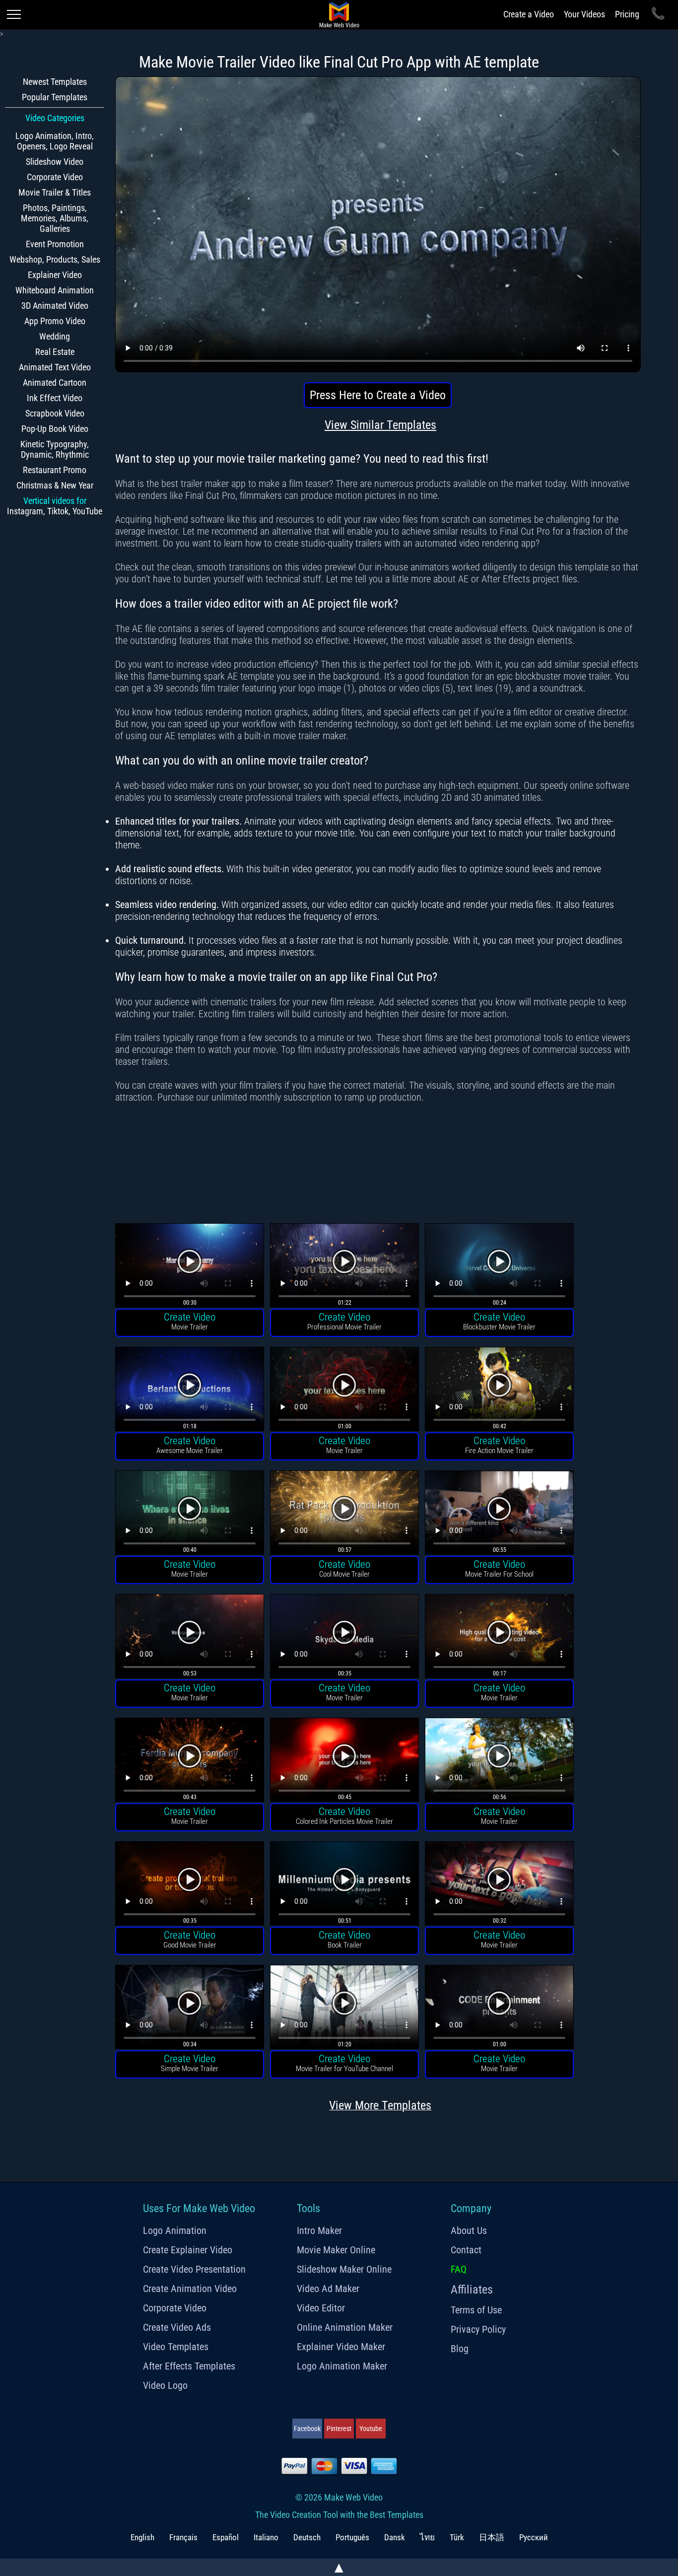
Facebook (307, 2429)
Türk (457, 2537)
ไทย (427, 2537)
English (142, 2537)
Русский (534, 2537)
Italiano (266, 2537)
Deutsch (307, 2537)
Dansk (395, 2537)
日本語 (492, 2537)
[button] (190, 1267)
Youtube (371, 2429)
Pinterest (339, 2429)
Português (352, 2537)
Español (226, 2537)
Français (183, 2537)
